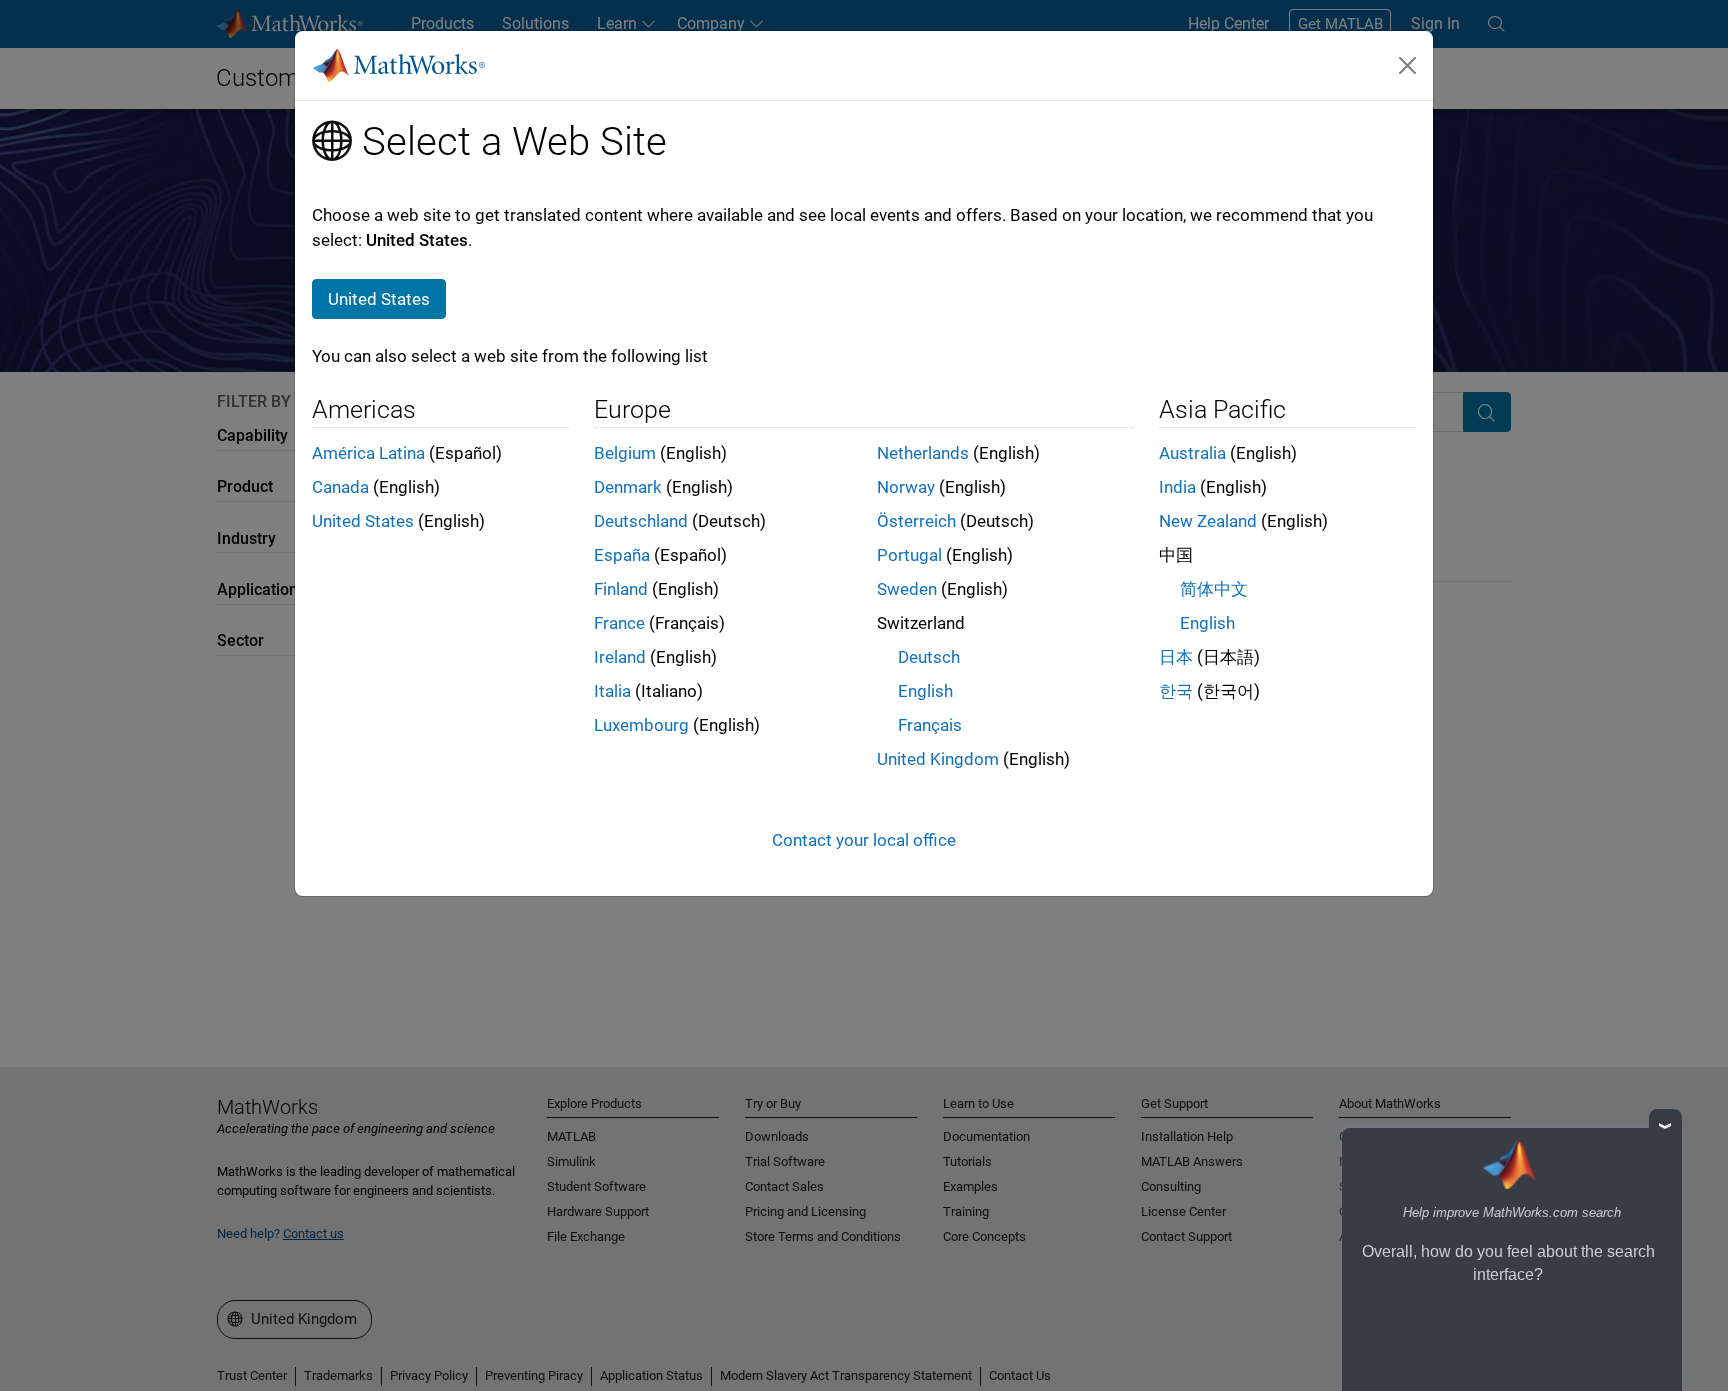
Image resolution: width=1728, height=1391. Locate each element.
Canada (340, 487)
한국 (1176, 691)
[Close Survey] (1665, 1125)
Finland (621, 589)
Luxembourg (641, 725)
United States (363, 521)
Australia (1192, 453)
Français (930, 725)
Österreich (916, 521)
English (925, 691)
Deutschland (641, 521)
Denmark (628, 487)
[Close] (1408, 65)
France (619, 623)
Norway (906, 487)
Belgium (625, 453)
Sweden (907, 589)
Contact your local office (864, 840)
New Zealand (1208, 521)
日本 (1176, 657)
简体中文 (1214, 589)
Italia (612, 691)
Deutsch (929, 657)
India (1177, 487)
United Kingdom (938, 759)
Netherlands (923, 453)
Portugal (909, 555)
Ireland (620, 657)
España (622, 555)
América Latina (368, 453)
